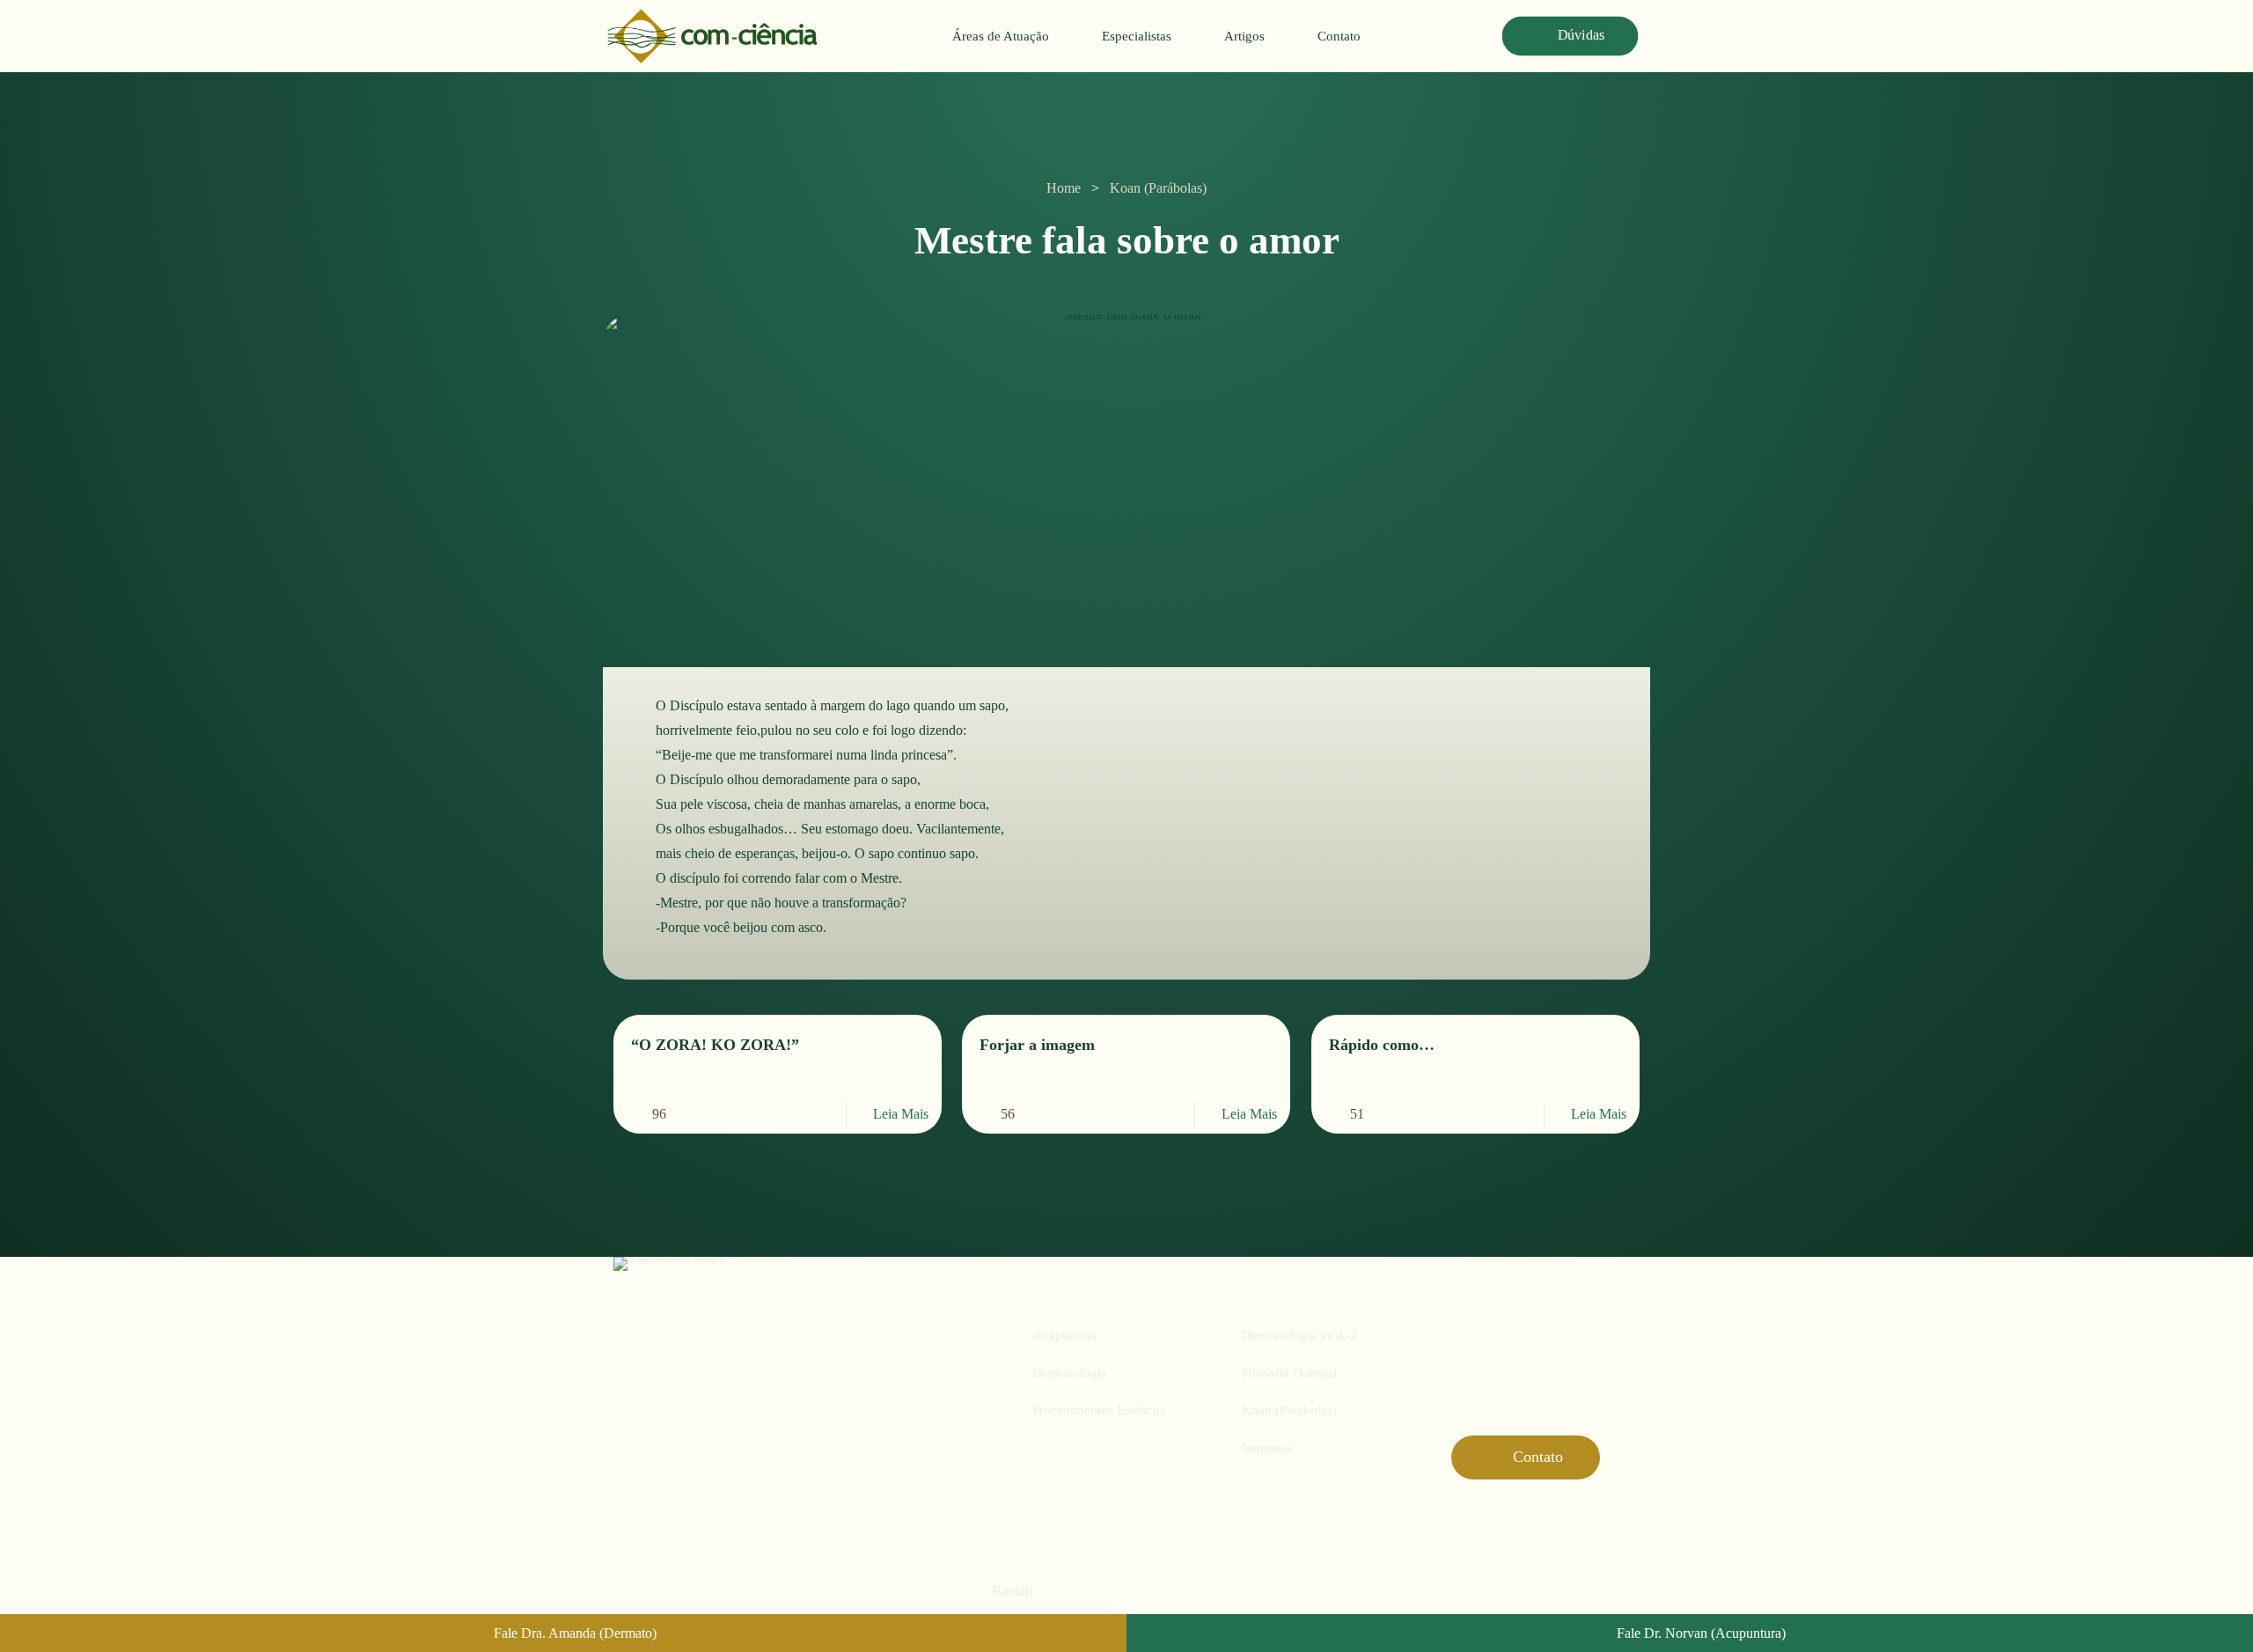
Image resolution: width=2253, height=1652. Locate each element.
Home (1064, 188)
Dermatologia (1070, 1373)
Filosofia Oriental (1289, 1373)
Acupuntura (1065, 1335)
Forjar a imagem (1037, 1045)
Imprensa (1267, 1448)
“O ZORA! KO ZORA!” (715, 1045)
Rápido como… (1382, 1045)
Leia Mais (901, 1114)
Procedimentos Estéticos (1099, 1410)
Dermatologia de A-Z (1300, 1335)
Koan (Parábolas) (1158, 188)
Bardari (1013, 1591)
